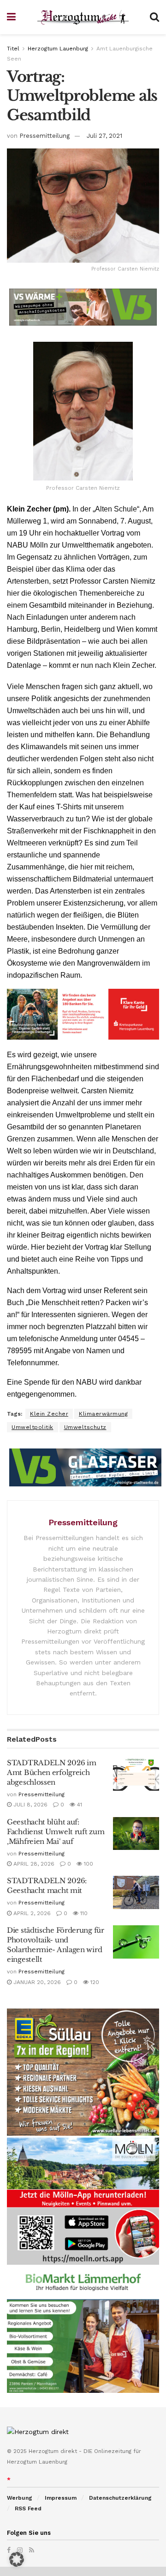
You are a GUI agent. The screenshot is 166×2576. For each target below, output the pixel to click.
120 (94, 1982)
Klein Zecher (49, 1414)
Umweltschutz (85, 1427)
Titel (13, 49)
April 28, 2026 (33, 1864)
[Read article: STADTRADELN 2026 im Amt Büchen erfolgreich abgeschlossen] (136, 1775)
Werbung (20, 2498)
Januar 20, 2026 (36, 1982)
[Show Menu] (11, 17)
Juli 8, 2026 (30, 1805)
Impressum (61, 2498)
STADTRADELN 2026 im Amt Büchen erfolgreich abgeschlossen (51, 1772)
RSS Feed (28, 2508)
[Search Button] (154, 17)
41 (79, 1805)
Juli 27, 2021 (104, 136)
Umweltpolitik (33, 1427)
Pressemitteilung (44, 136)
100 (88, 1864)
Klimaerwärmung (103, 1414)
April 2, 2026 (31, 1913)
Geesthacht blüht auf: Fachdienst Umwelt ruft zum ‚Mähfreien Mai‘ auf (56, 1832)
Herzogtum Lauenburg (58, 49)
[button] (17, 2559)
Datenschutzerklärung (120, 2498)
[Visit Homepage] (83, 17)
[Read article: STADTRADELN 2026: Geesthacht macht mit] (136, 1892)
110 (83, 1913)
